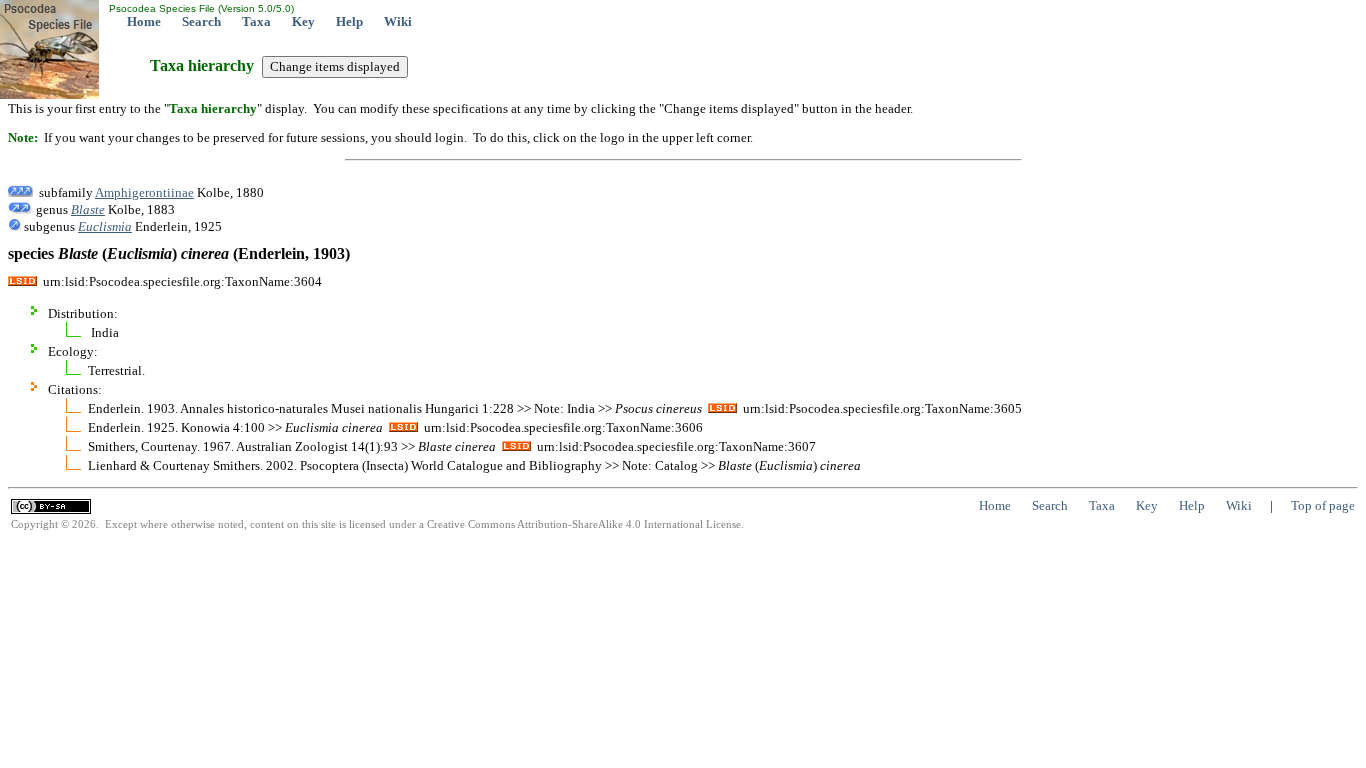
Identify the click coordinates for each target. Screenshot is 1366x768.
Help (349, 21)
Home (144, 21)
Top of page (1323, 505)
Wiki (398, 21)
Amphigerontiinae (144, 192)
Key (303, 21)
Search (201, 21)
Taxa (256, 21)
